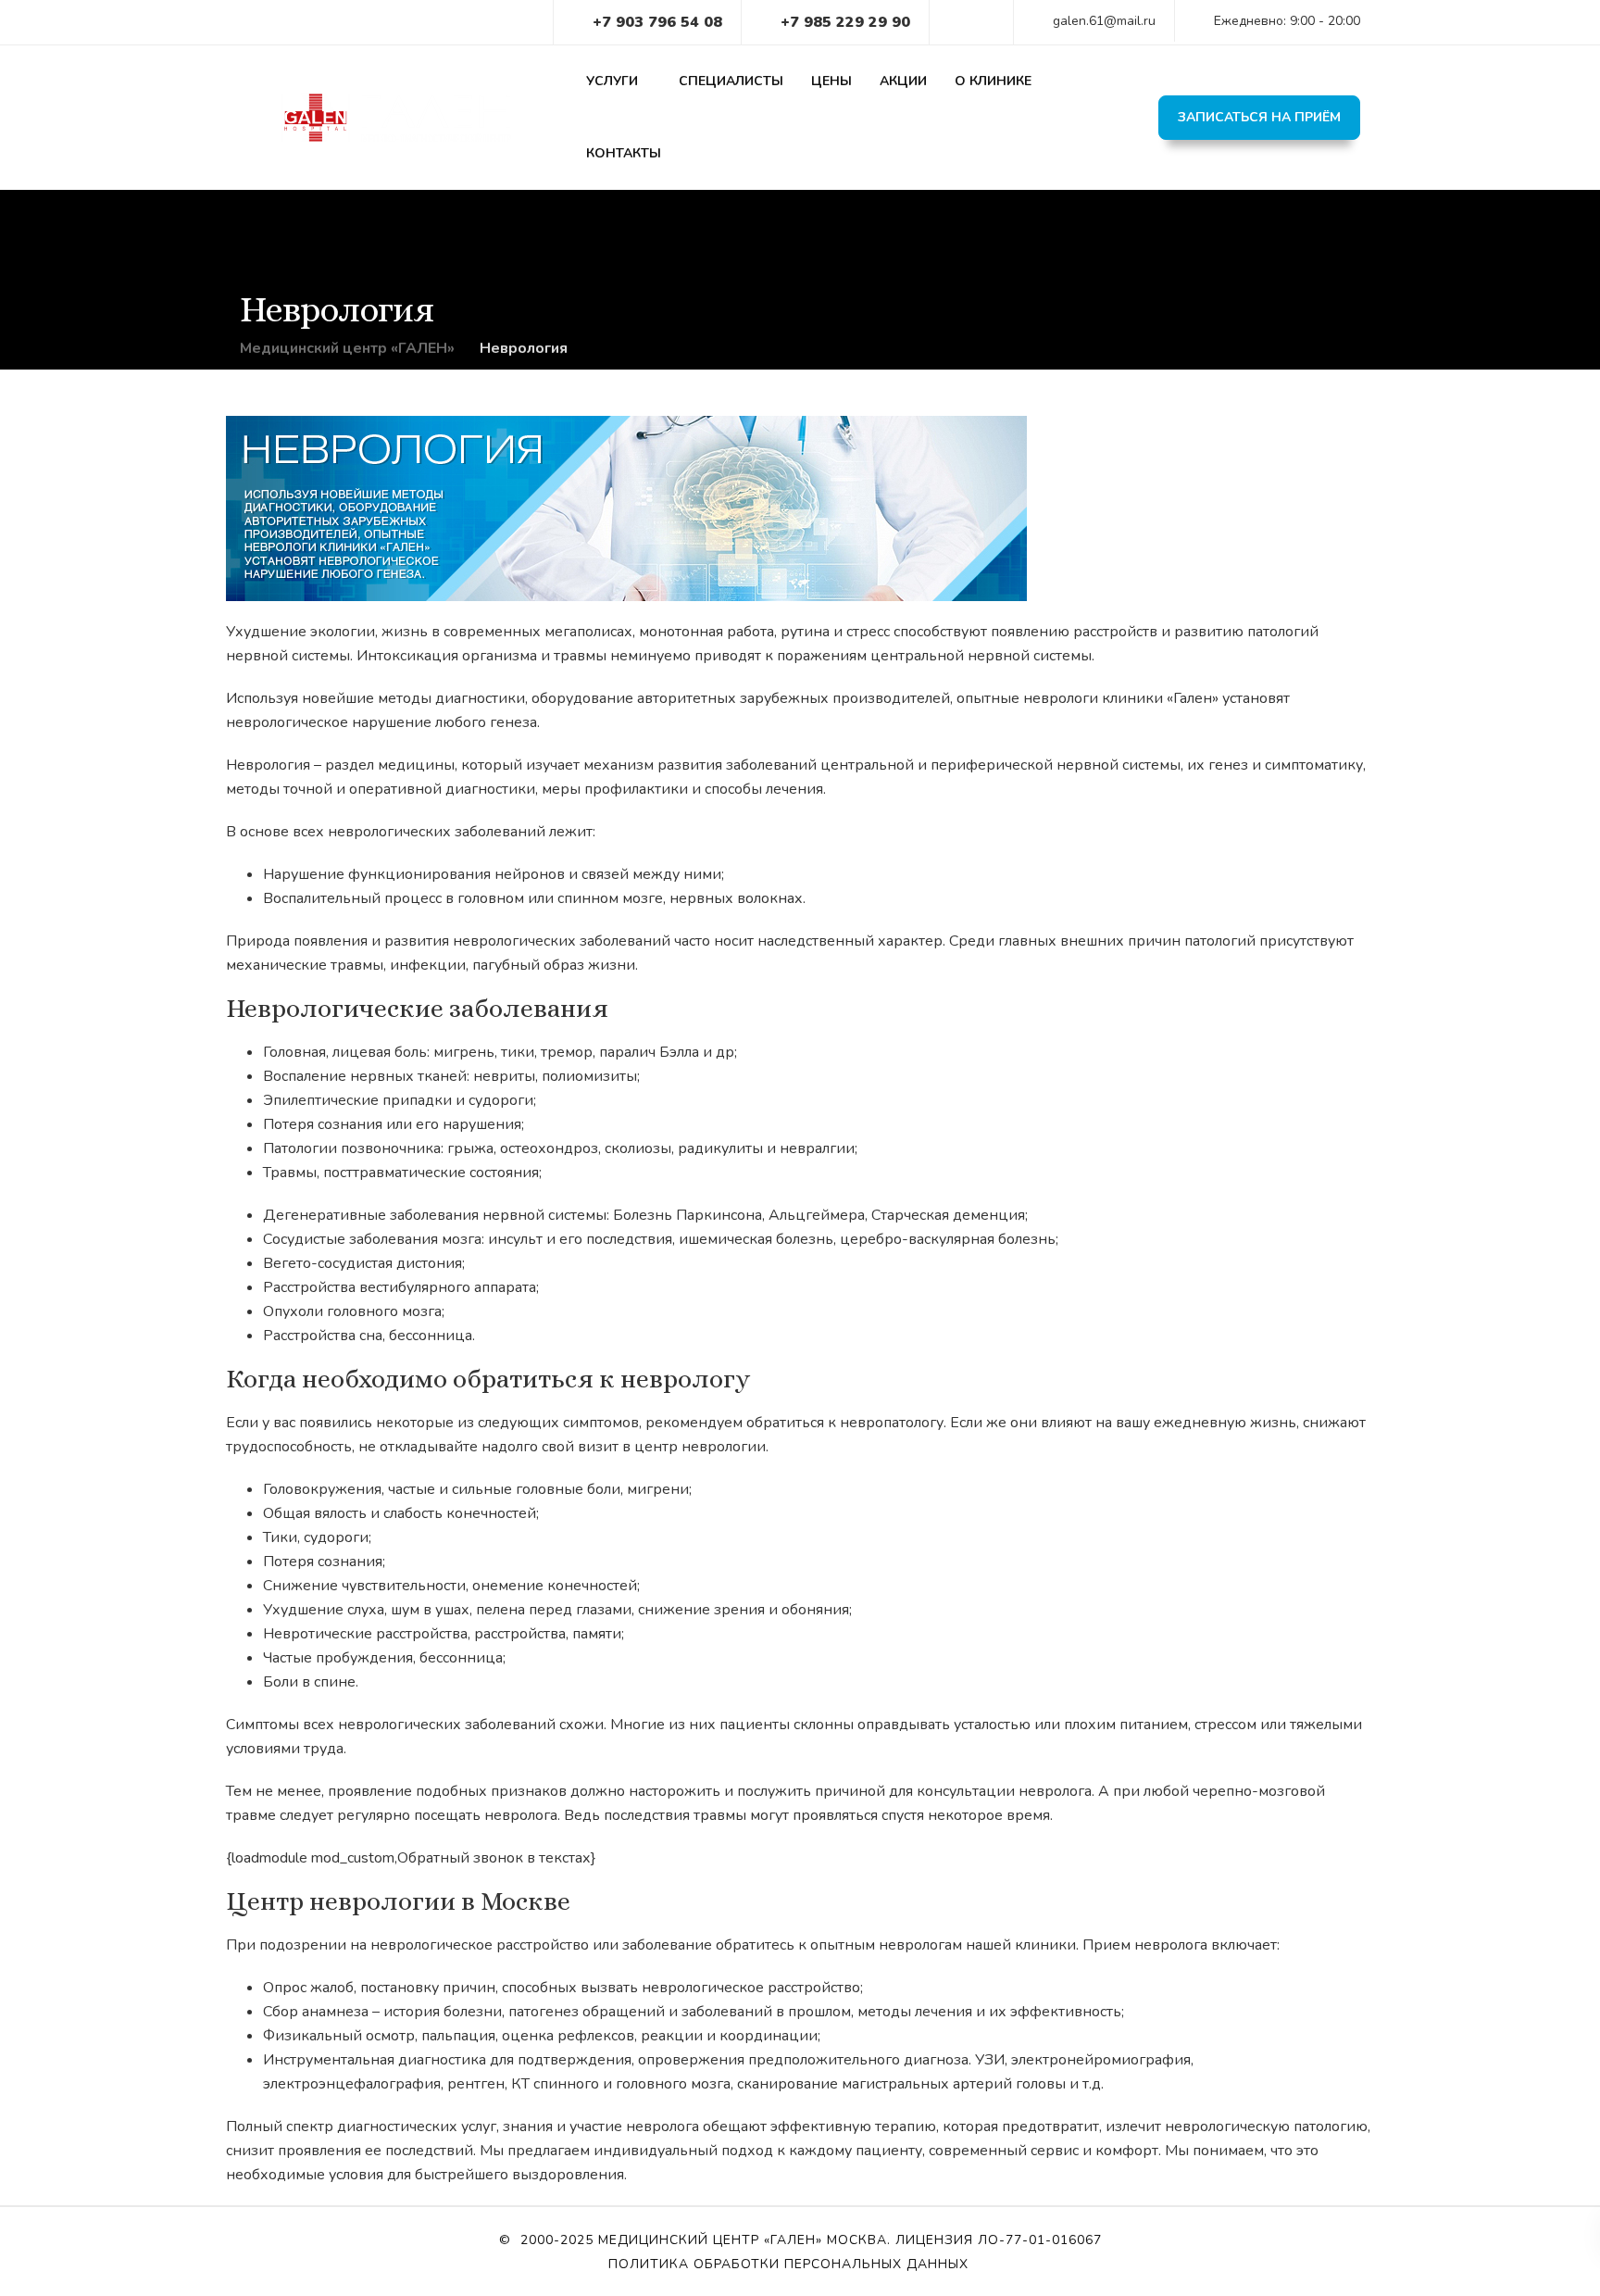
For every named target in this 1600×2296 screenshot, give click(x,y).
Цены (831, 81)
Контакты (624, 153)
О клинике (993, 81)
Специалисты (731, 81)
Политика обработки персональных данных (788, 2264)
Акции (903, 81)
